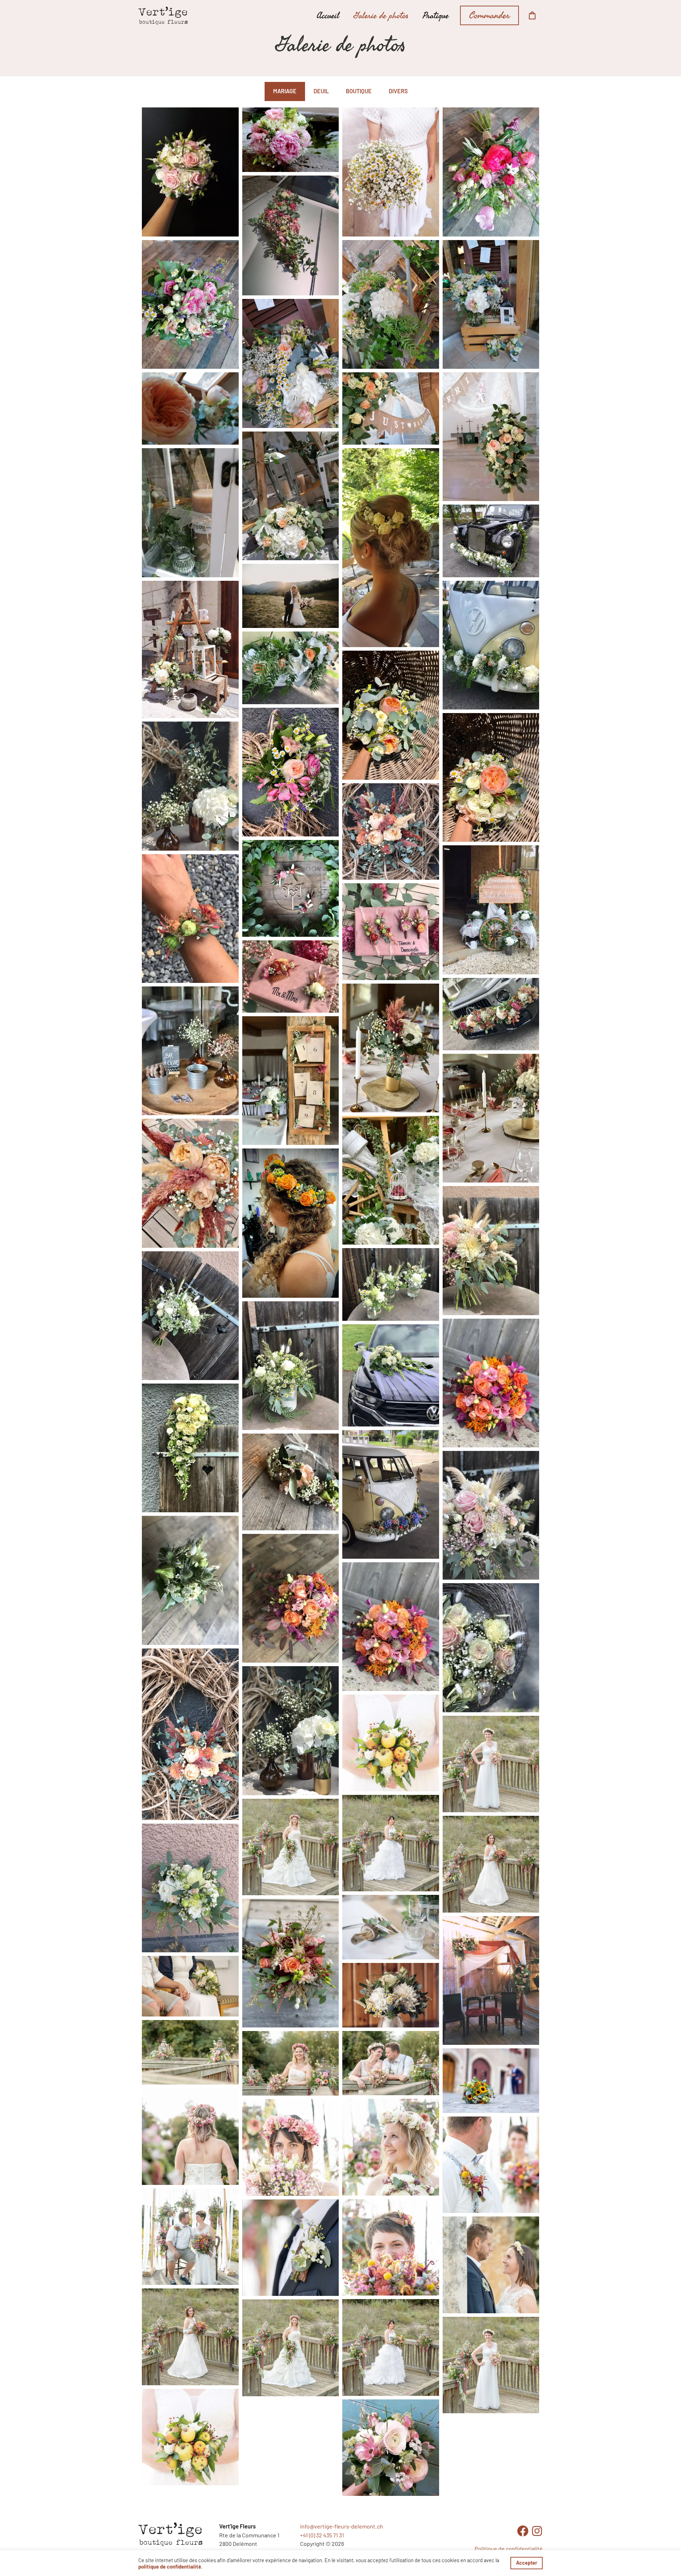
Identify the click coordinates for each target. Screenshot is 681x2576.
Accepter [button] (527, 2563)
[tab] (285, 91)
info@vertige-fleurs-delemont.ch (342, 2526)
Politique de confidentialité (509, 2549)
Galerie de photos (381, 16)
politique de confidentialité (170, 2566)
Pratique (436, 16)
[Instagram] (537, 2531)
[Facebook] (523, 2531)
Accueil (328, 16)
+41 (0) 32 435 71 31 (322, 2535)
